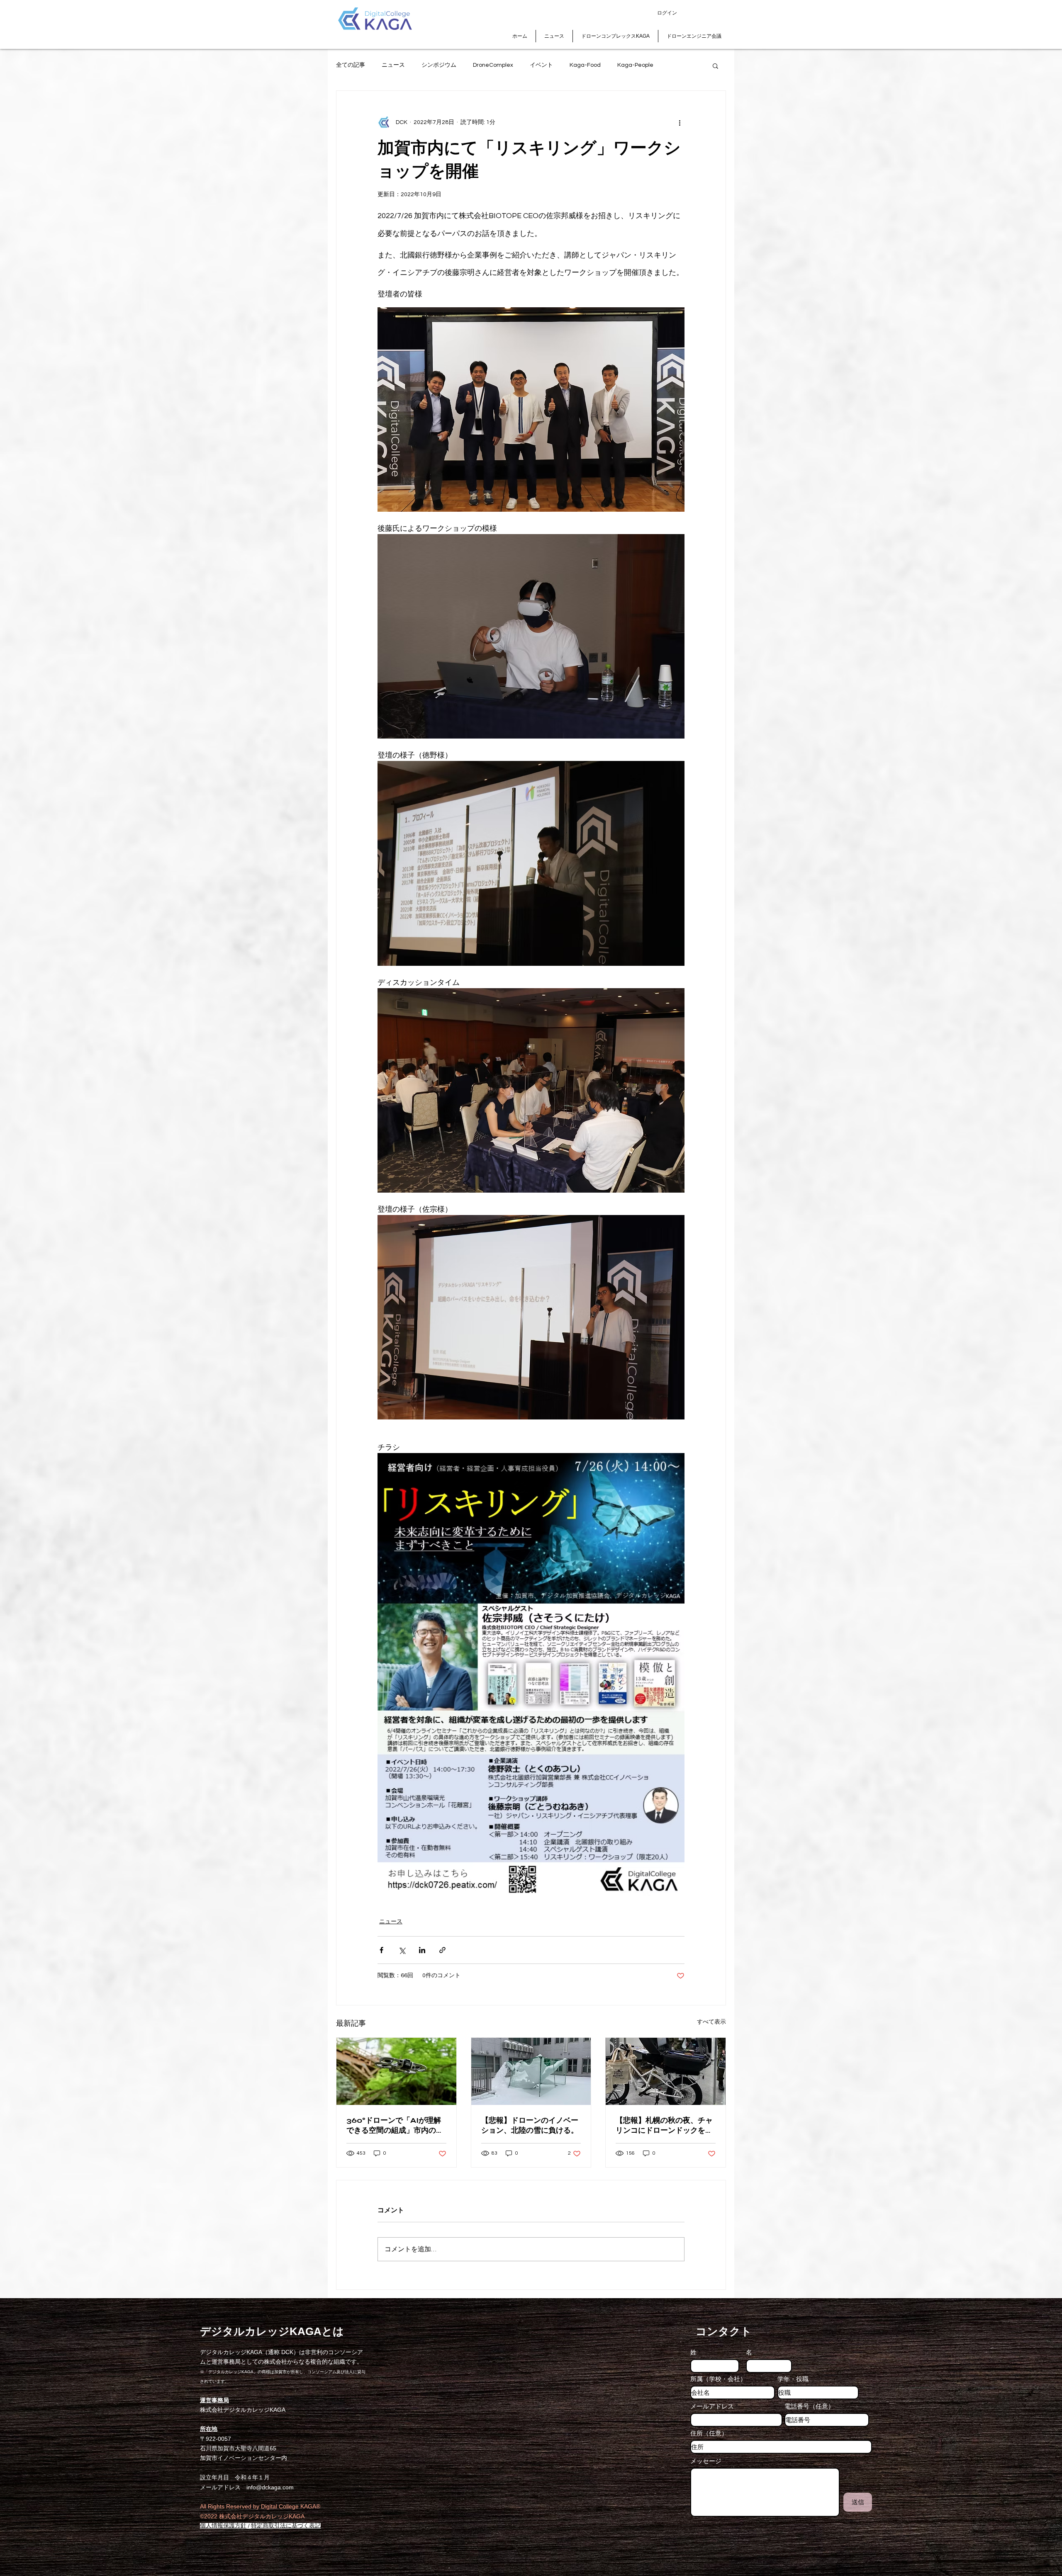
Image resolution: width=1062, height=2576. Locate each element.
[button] (715, 66)
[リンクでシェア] (442, 1950)
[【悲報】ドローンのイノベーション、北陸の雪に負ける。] (531, 2071)
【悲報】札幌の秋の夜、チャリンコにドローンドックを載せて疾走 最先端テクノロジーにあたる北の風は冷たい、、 (664, 2125)
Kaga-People (635, 65)
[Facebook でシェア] (381, 1950)
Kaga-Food (585, 65)
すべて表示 (711, 2022)
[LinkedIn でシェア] (422, 1950)
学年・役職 (793, 2379)
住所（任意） (709, 2433)
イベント (541, 65)
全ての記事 (351, 65)
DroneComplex (493, 65)
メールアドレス (712, 2406)
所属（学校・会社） (718, 2379)
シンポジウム (439, 65)
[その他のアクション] (680, 122)
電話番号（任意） (809, 2406)
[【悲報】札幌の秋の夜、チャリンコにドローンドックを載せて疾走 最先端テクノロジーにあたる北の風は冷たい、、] (666, 2071)
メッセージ (706, 2461)
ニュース (393, 65)
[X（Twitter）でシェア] (402, 1950)
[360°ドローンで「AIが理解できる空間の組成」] (396, 2071)
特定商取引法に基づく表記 (286, 2526)
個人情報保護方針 (223, 2526)
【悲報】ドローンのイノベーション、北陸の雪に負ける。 (530, 2125)
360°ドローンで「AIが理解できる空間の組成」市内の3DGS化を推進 (394, 2125)
